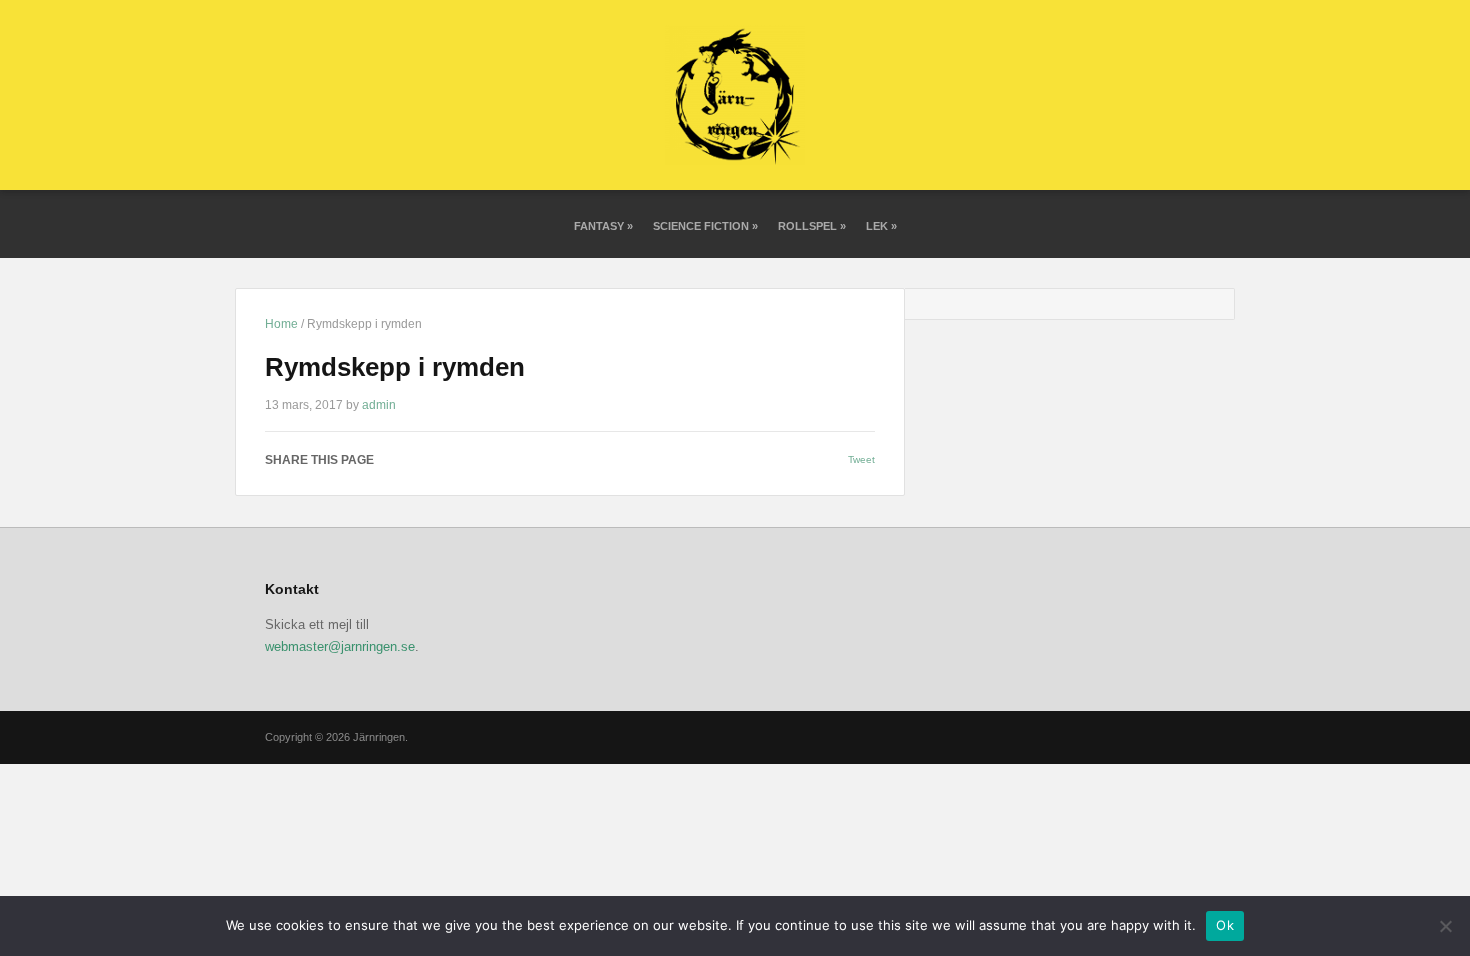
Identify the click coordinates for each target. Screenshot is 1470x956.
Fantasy (603, 226)
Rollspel (812, 226)
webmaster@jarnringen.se (340, 646)
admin (379, 405)
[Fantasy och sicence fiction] (735, 94)
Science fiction (705, 226)
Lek (881, 226)
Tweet (861, 459)
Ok (1225, 925)
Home (281, 324)
